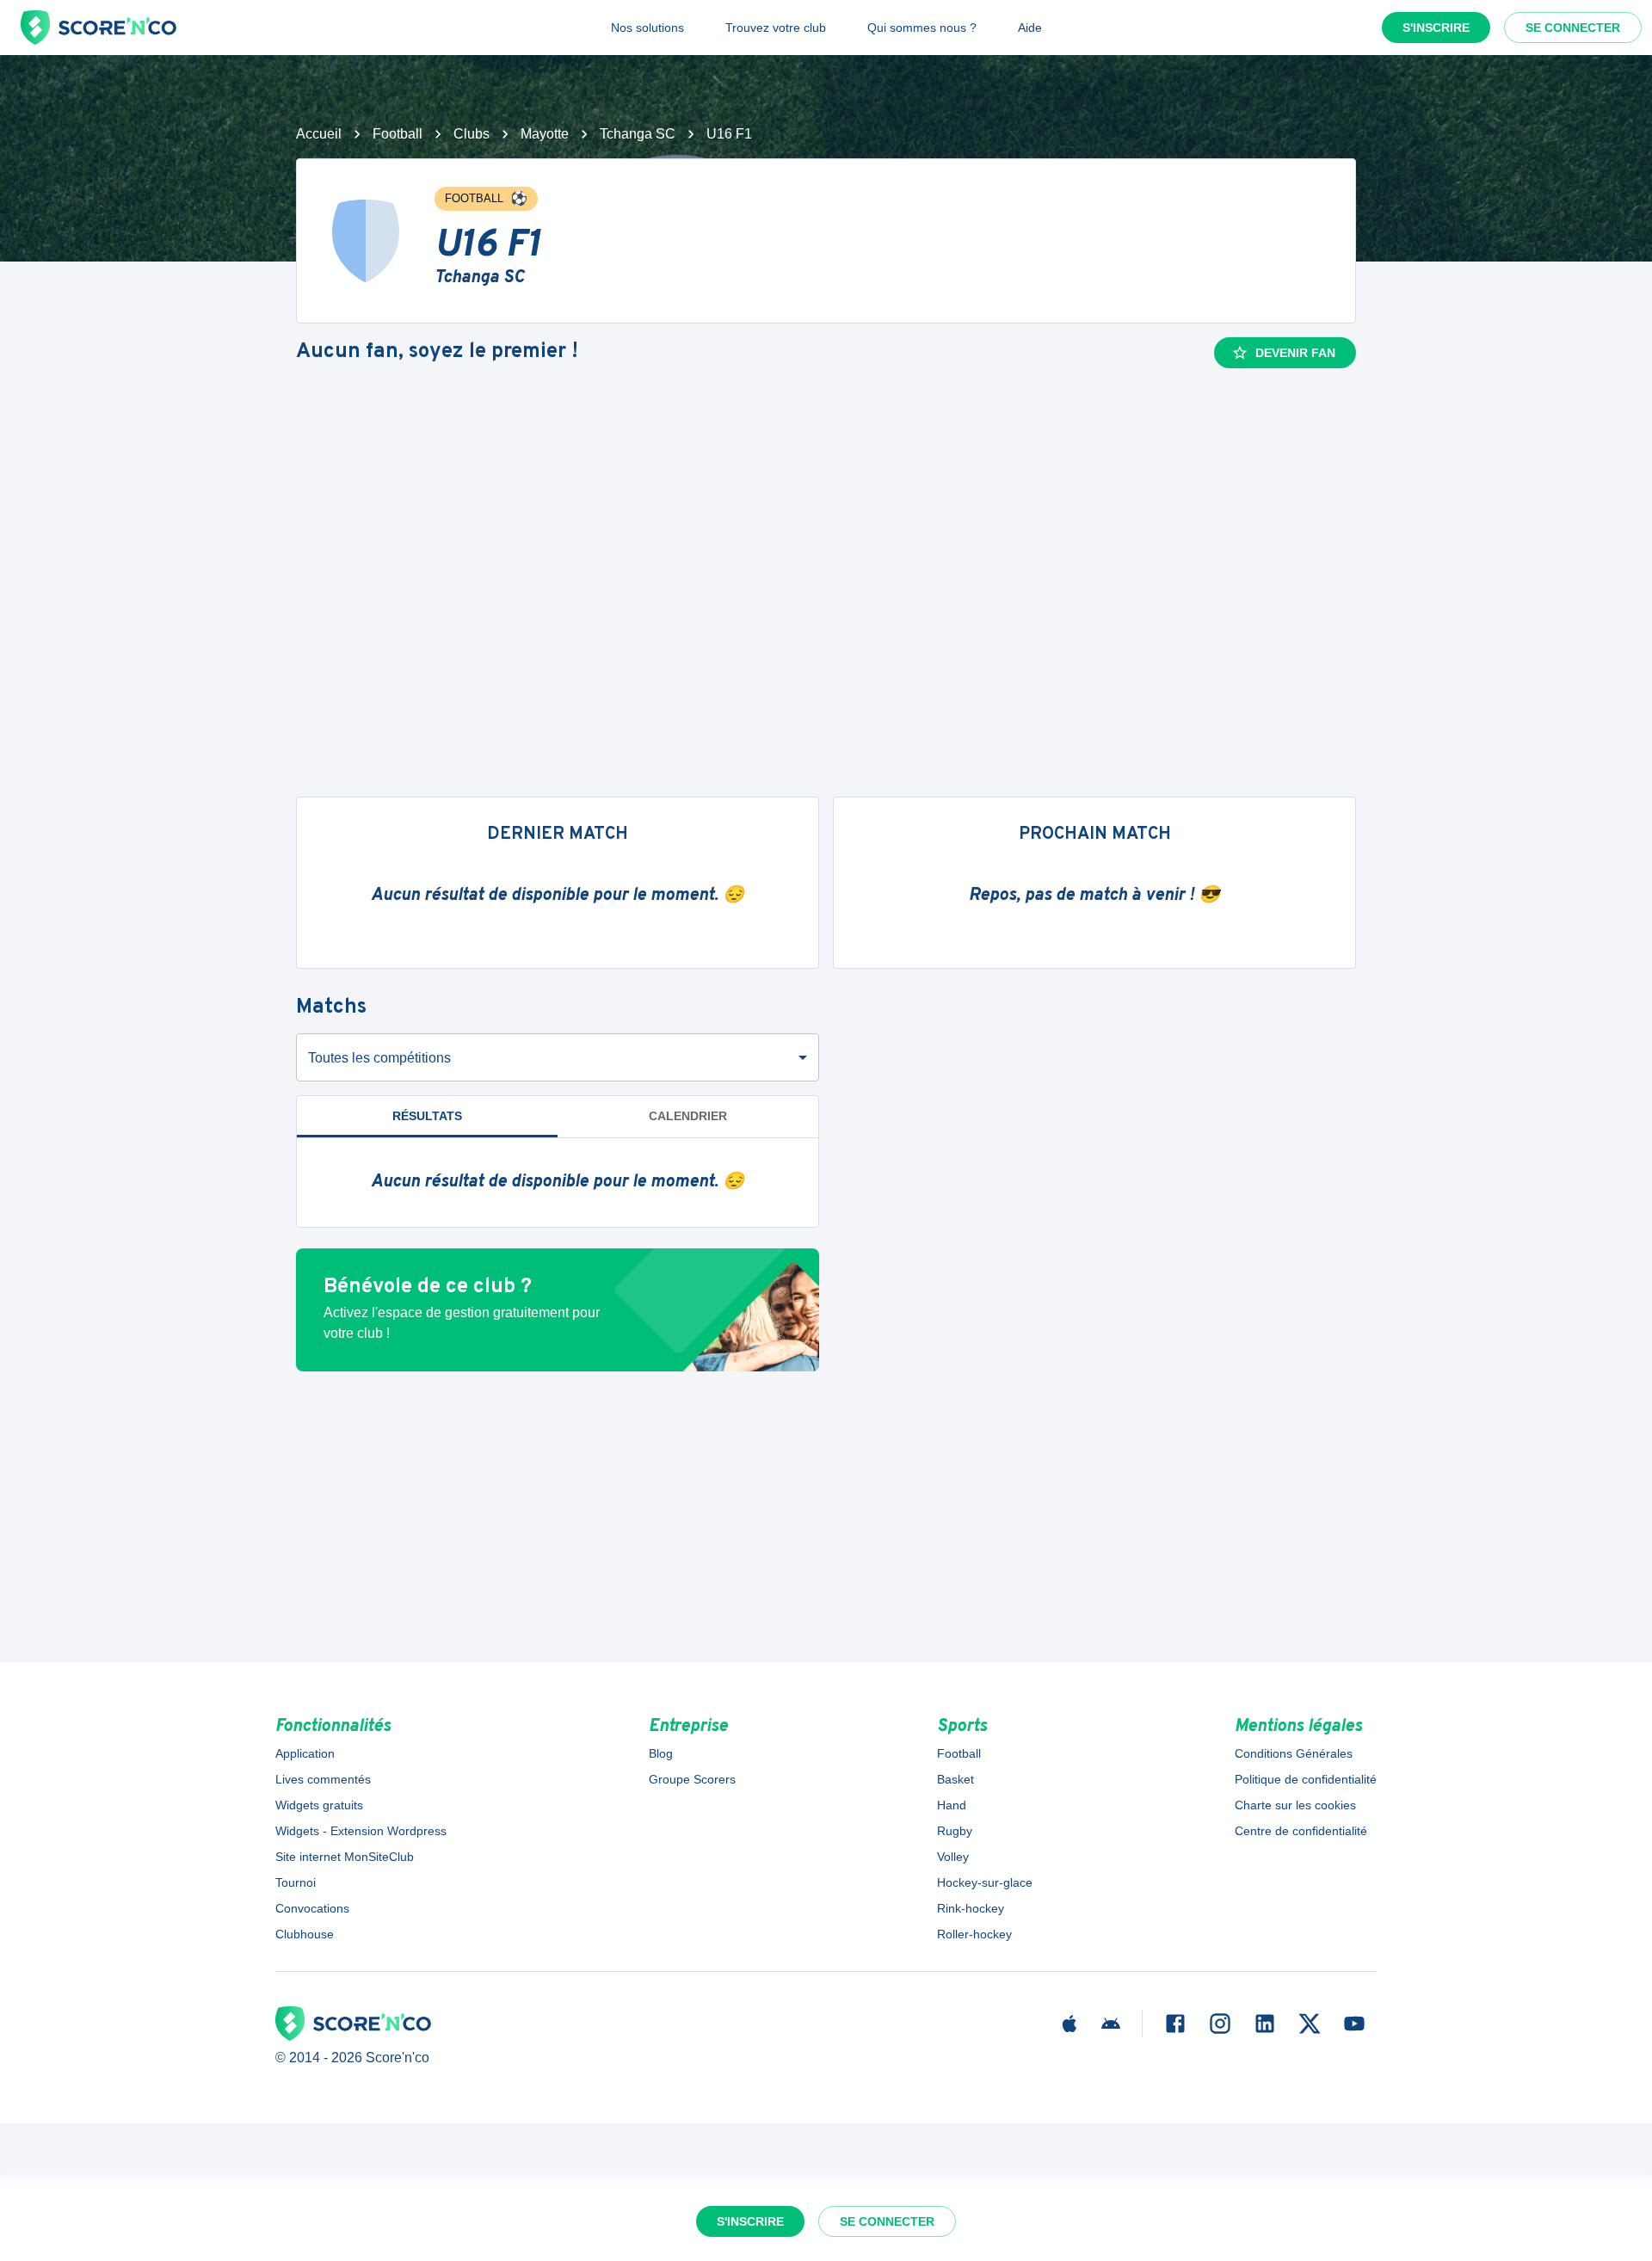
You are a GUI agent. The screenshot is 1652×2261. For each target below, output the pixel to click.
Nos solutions (647, 28)
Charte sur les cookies (1295, 1805)
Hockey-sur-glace (985, 1882)
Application (305, 1753)
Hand (952, 1805)
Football (398, 134)
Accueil (319, 134)
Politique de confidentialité (1306, 1779)
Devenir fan (1295, 353)
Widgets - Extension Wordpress (361, 1831)
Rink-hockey (971, 1908)
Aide (1030, 28)
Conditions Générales (1294, 1753)
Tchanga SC (638, 134)
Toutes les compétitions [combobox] (379, 1058)
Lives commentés (323, 1779)
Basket (955, 1779)
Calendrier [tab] (688, 1116)
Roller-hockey (974, 1934)
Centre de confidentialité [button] (1301, 1831)
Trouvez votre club (776, 28)
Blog (661, 1753)
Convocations (312, 1908)
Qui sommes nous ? (922, 28)
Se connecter (1573, 28)
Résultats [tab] (427, 1116)
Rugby (955, 1831)
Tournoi (296, 1882)
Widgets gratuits (319, 1805)
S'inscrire (1436, 28)
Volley (953, 1857)
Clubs (472, 134)
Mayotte (545, 134)
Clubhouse (305, 1934)
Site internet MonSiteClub (345, 1857)
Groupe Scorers (692, 1779)
